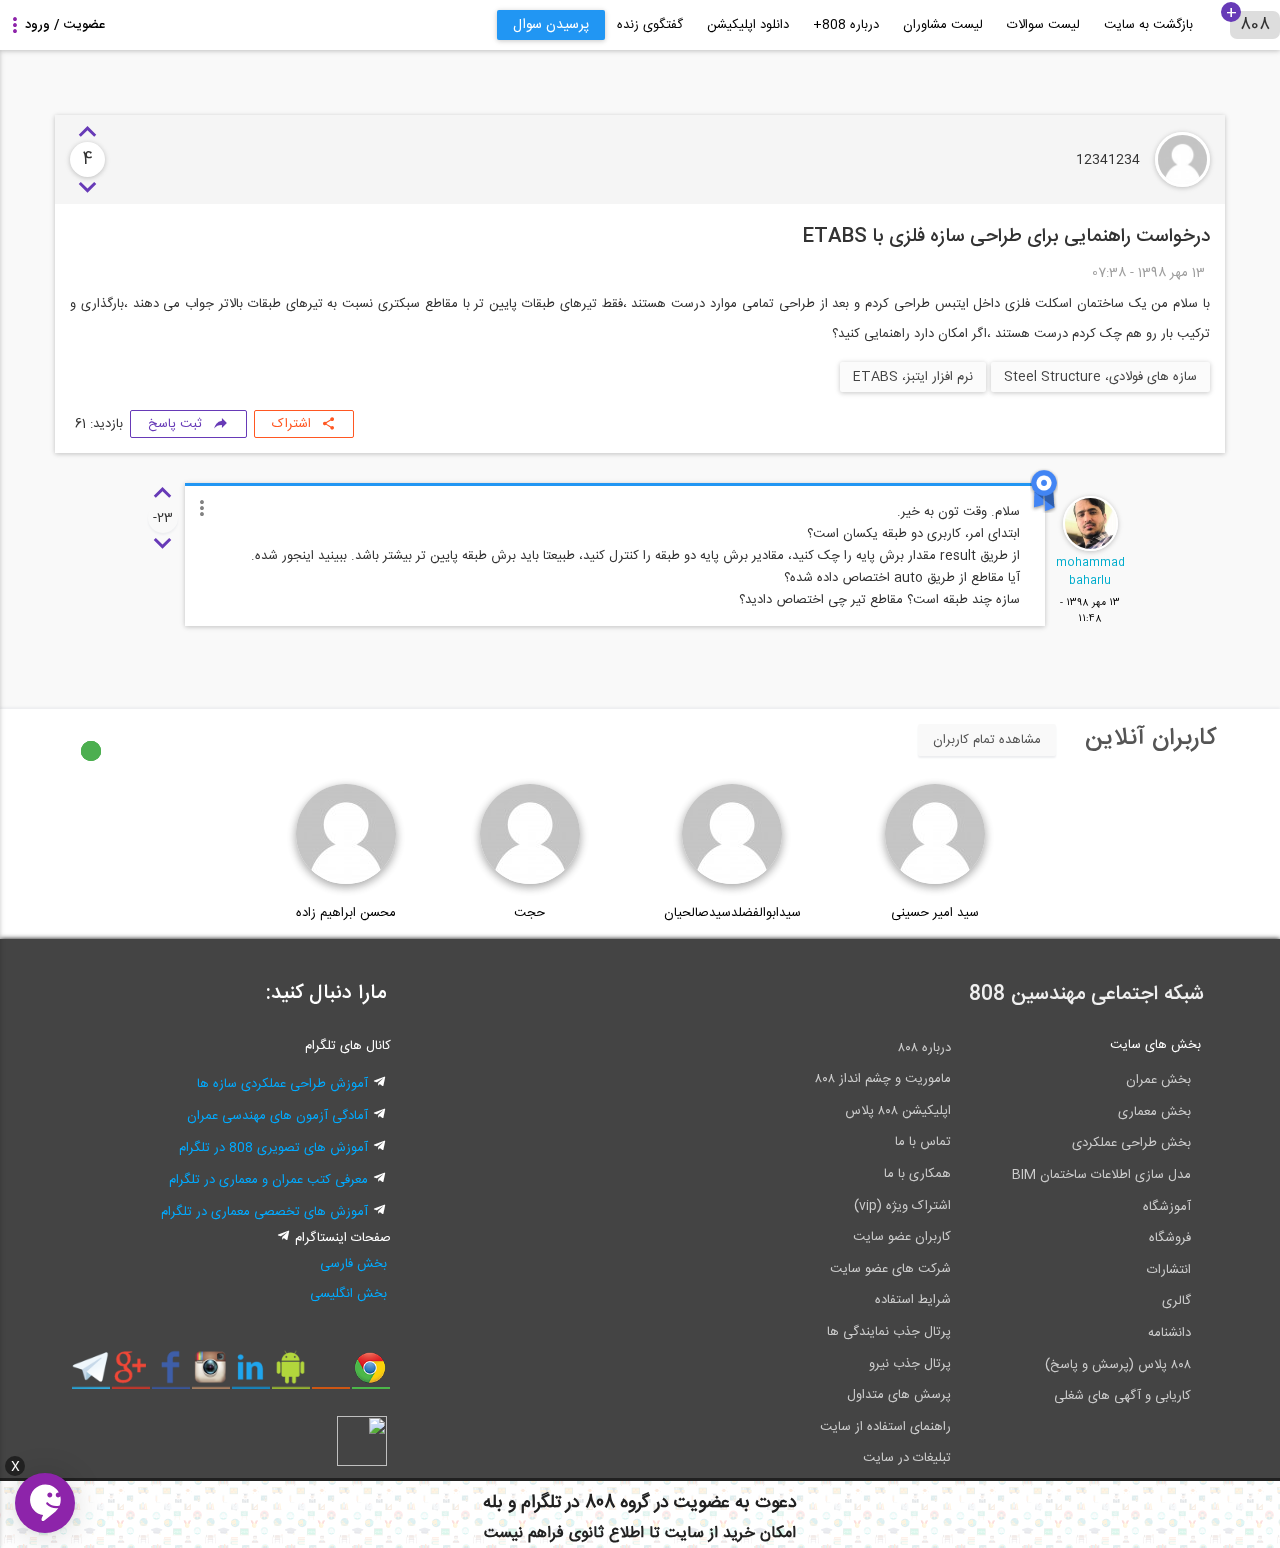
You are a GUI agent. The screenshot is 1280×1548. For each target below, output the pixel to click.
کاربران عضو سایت (902, 1237)
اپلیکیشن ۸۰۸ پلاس (898, 1111)
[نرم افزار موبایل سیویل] (290, 1375)
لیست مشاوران (943, 25)
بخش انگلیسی (348, 1294)
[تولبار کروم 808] (370, 1375)
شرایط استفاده (913, 1300)
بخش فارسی (353, 1264)
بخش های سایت (1155, 1045)
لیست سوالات (1043, 25)
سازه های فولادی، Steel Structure (1100, 377)
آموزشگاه (1167, 1207)
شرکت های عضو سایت (890, 1269)
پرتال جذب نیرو (910, 1364)
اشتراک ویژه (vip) (902, 1206)
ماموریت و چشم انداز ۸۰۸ (883, 1079)
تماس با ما (923, 1142)
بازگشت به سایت (1148, 25)
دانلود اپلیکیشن (748, 25)
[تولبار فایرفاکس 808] (330, 1375)
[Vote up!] (87, 133)
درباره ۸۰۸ (924, 1048)
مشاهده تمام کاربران (987, 740)
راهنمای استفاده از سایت (885, 1427)
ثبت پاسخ (175, 424)
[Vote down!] (87, 188)
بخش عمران (1158, 1080)
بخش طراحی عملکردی (1131, 1143)
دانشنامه (1169, 1333)
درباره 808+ (846, 25)
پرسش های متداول (899, 1395)
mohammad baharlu (1090, 572)
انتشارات (1169, 1270)
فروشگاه (1170, 1238)
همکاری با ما (917, 1174)
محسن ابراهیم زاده (346, 913)
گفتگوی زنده (650, 25)
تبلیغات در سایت (907, 1458)
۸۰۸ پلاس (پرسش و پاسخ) (1118, 1365)
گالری (1176, 1301)
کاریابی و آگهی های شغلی (1122, 1396)
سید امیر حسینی (935, 913)
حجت (529, 913)
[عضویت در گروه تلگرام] (90, 1375)
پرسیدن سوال (551, 25)
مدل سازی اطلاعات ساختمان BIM (1101, 1175)
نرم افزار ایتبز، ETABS (913, 377)
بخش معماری (1154, 1112)
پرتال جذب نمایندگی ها (889, 1332)
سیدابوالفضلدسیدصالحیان (732, 913)
